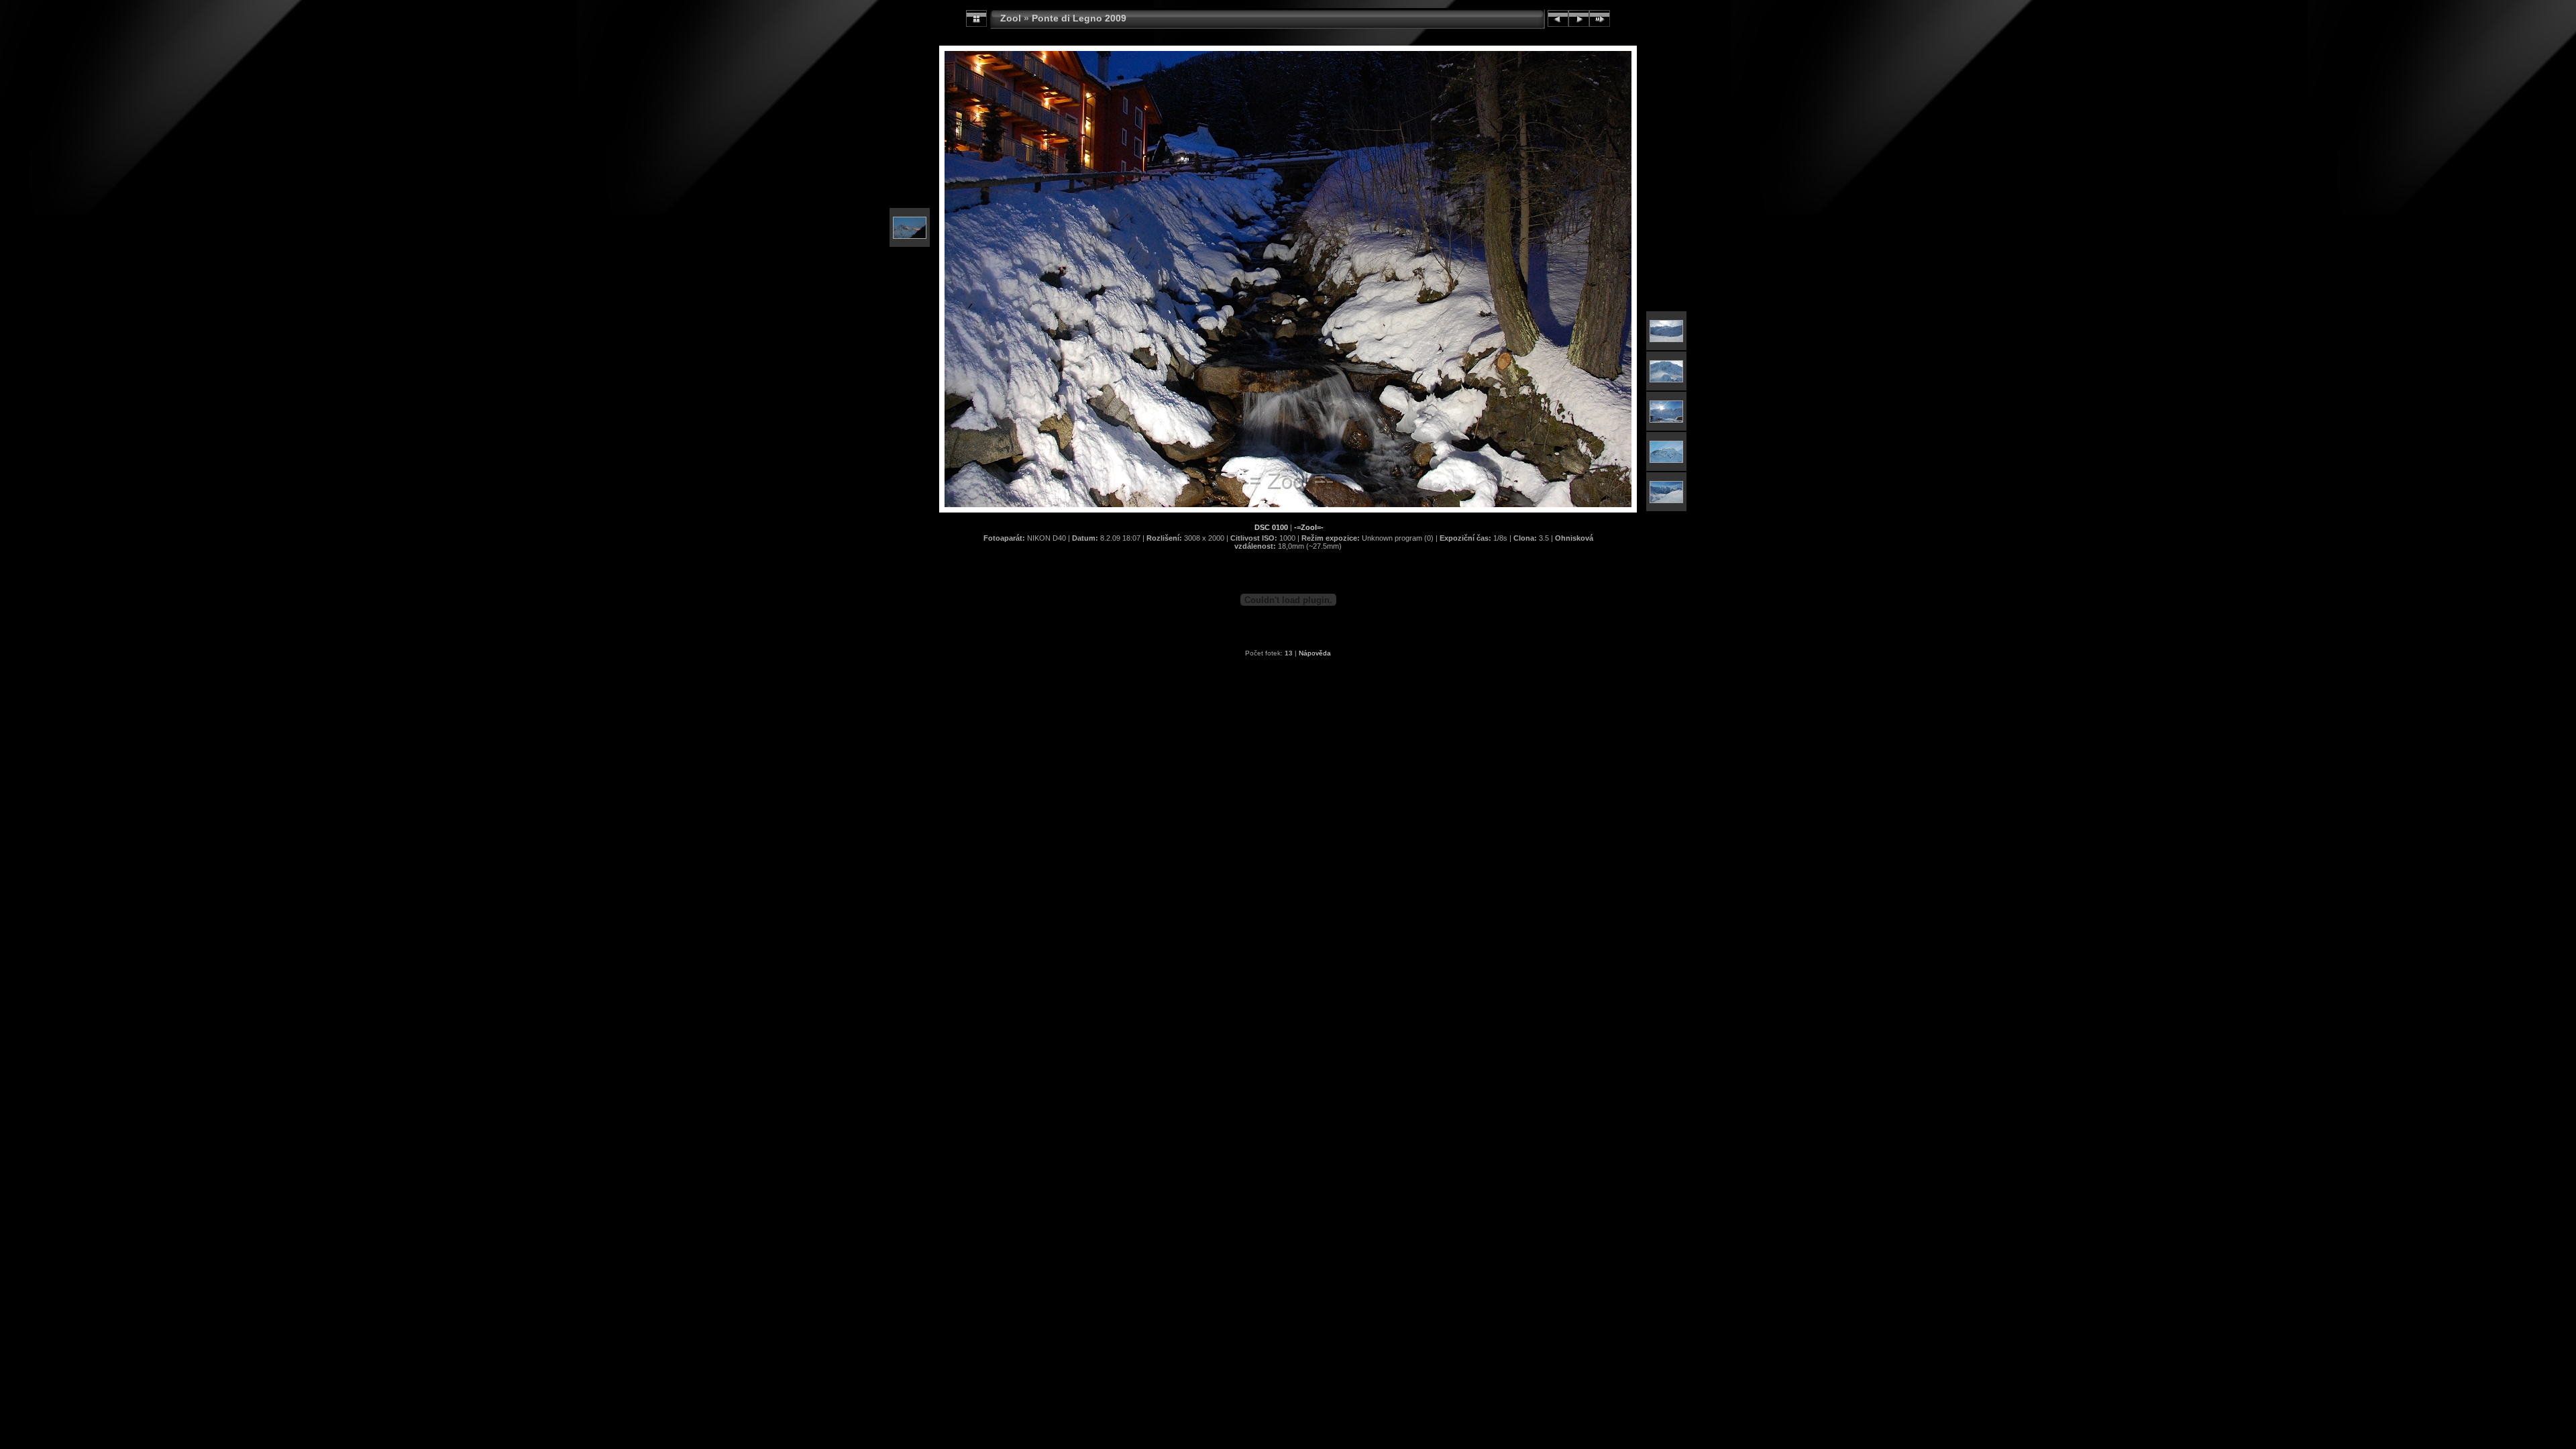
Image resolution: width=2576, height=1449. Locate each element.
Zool (1011, 18)
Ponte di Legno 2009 (1079, 18)
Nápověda (1315, 653)
